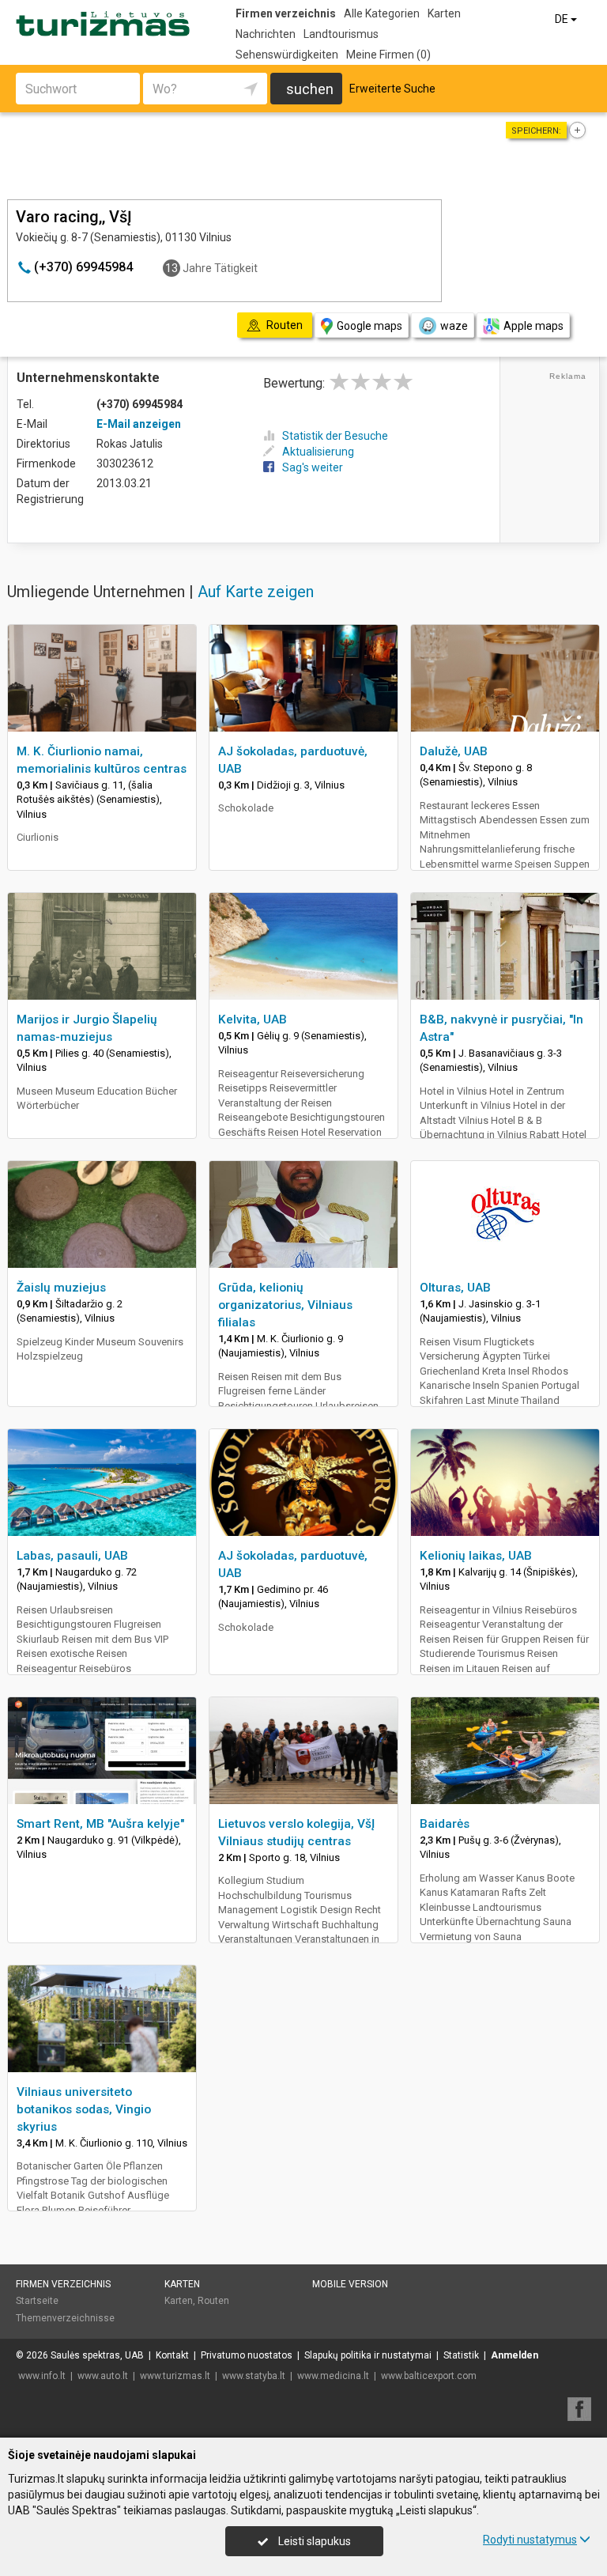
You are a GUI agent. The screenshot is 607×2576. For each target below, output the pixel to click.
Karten (444, 13)
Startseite (37, 2301)
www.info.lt (42, 2376)
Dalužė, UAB (454, 751)
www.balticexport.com (429, 2376)
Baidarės (445, 1824)
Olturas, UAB (455, 1288)
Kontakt (172, 2355)
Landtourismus (341, 34)
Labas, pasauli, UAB (72, 1556)
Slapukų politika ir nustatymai (368, 2355)
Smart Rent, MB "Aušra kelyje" (100, 1824)
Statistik (461, 2355)
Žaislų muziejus (61, 1288)
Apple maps (533, 326)
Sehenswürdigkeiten (287, 55)
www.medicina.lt (333, 2376)
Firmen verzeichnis (286, 13)
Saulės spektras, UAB (97, 2355)
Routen (213, 2301)
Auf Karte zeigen (256, 592)
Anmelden (515, 2355)
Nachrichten (266, 34)
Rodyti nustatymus (530, 2540)
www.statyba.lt (254, 2376)
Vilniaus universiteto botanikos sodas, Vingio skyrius (84, 2109)
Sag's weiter (313, 467)
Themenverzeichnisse (65, 2318)
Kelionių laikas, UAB (476, 1556)
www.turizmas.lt (175, 2376)
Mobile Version (350, 2284)
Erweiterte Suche (392, 89)
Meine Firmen (388, 55)
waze (454, 326)
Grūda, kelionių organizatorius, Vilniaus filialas (285, 1305)
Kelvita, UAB (253, 1019)
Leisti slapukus (313, 2541)
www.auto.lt (103, 2376)
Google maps (369, 326)
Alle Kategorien (382, 13)
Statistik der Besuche (335, 436)
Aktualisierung (318, 452)
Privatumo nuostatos (247, 2355)
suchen (310, 89)
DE (563, 19)
